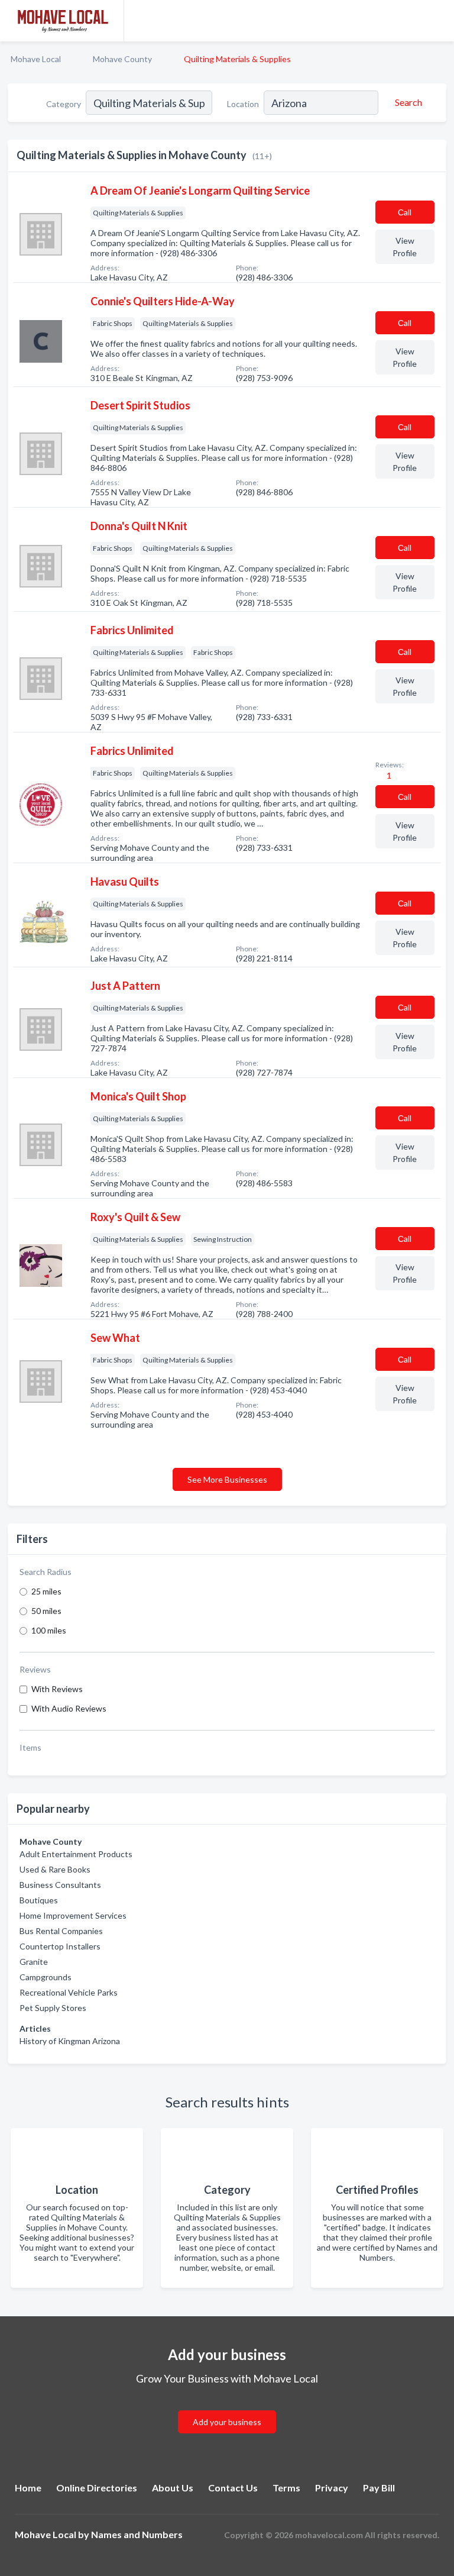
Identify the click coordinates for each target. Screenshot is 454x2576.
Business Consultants (60, 1885)
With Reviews (57, 1689)
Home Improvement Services (73, 1915)
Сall (405, 212)
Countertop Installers (60, 1946)
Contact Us (233, 2488)
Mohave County (122, 59)
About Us (173, 2488)
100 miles (49, 1630)
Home (28, 2488)
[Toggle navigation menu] (438, 21)
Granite (34, 1962)
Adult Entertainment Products (76, 1854)
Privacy (332, 2488)
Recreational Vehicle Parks (69, 1992)
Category (64, 104)
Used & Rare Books (55, 1869)
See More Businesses (227, 1479)
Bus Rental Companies (61, 1931)
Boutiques (39, 1900)
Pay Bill (379, 2488)
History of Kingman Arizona (70, 2041)
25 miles (46, 1591)
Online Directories (97, 2488)
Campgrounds (46, 1977)
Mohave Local (36, 59)
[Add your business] (227, 2408)
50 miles (46, 1611)
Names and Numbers (137, 2534)
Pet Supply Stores (53, 2008)
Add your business (227, 2422)
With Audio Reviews (69, 1708)
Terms (286, 2488)
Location (243, 104)
